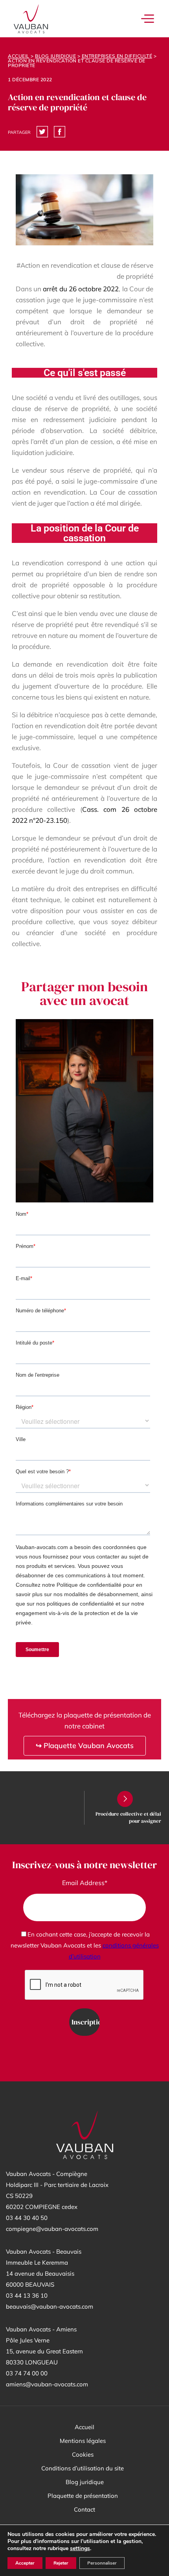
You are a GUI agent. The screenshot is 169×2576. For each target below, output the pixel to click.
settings (80, 2549)
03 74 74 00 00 (27, 2373)
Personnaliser (102, 2563)
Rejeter (61, 2563)
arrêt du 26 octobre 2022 (81, 289)
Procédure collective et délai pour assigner (128, 1817)
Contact (84, 2509)
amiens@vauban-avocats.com (47, 2384)
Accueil (19, 56)
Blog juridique (55, 56)
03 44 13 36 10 (27, 2296)
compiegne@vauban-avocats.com (52, 2229)
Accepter (25, 2563)
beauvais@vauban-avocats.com (50, 2307)
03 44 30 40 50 (27, 2218)
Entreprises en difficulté (117, 56)
